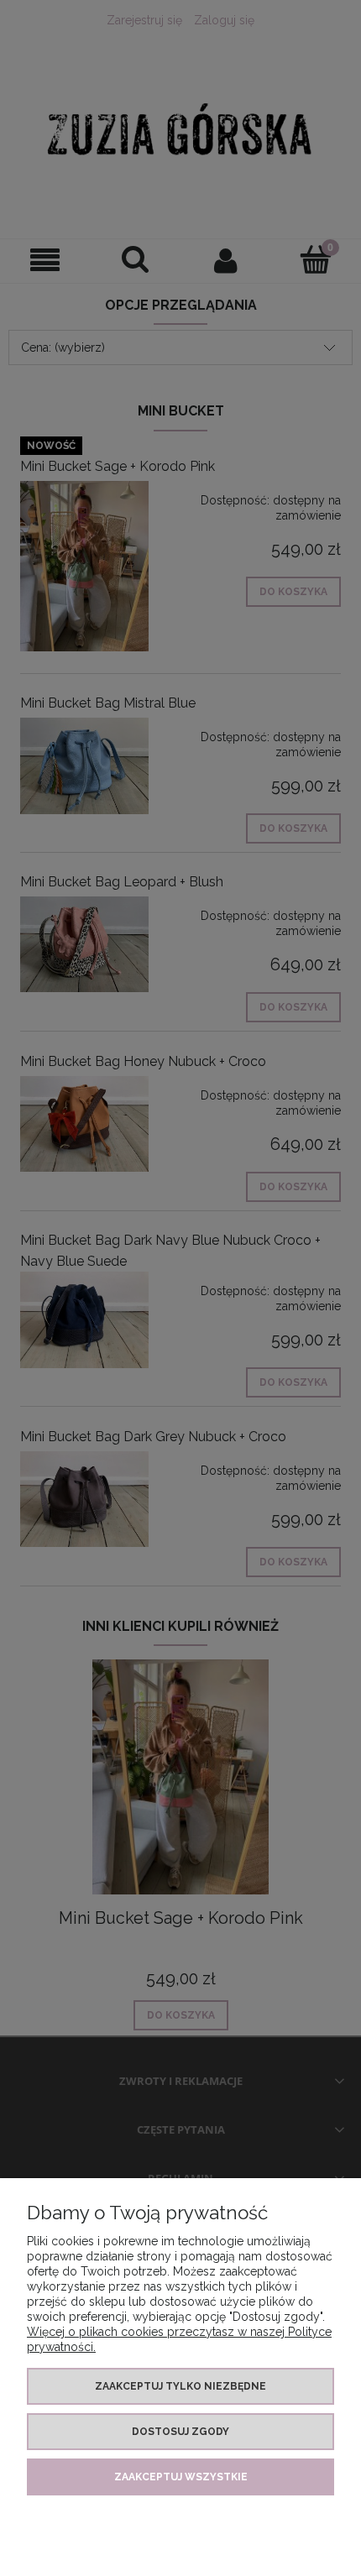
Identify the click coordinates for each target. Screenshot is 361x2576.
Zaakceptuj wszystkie (181, 2477)
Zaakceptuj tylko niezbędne (180, 2386)
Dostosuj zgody (180, 2432)
